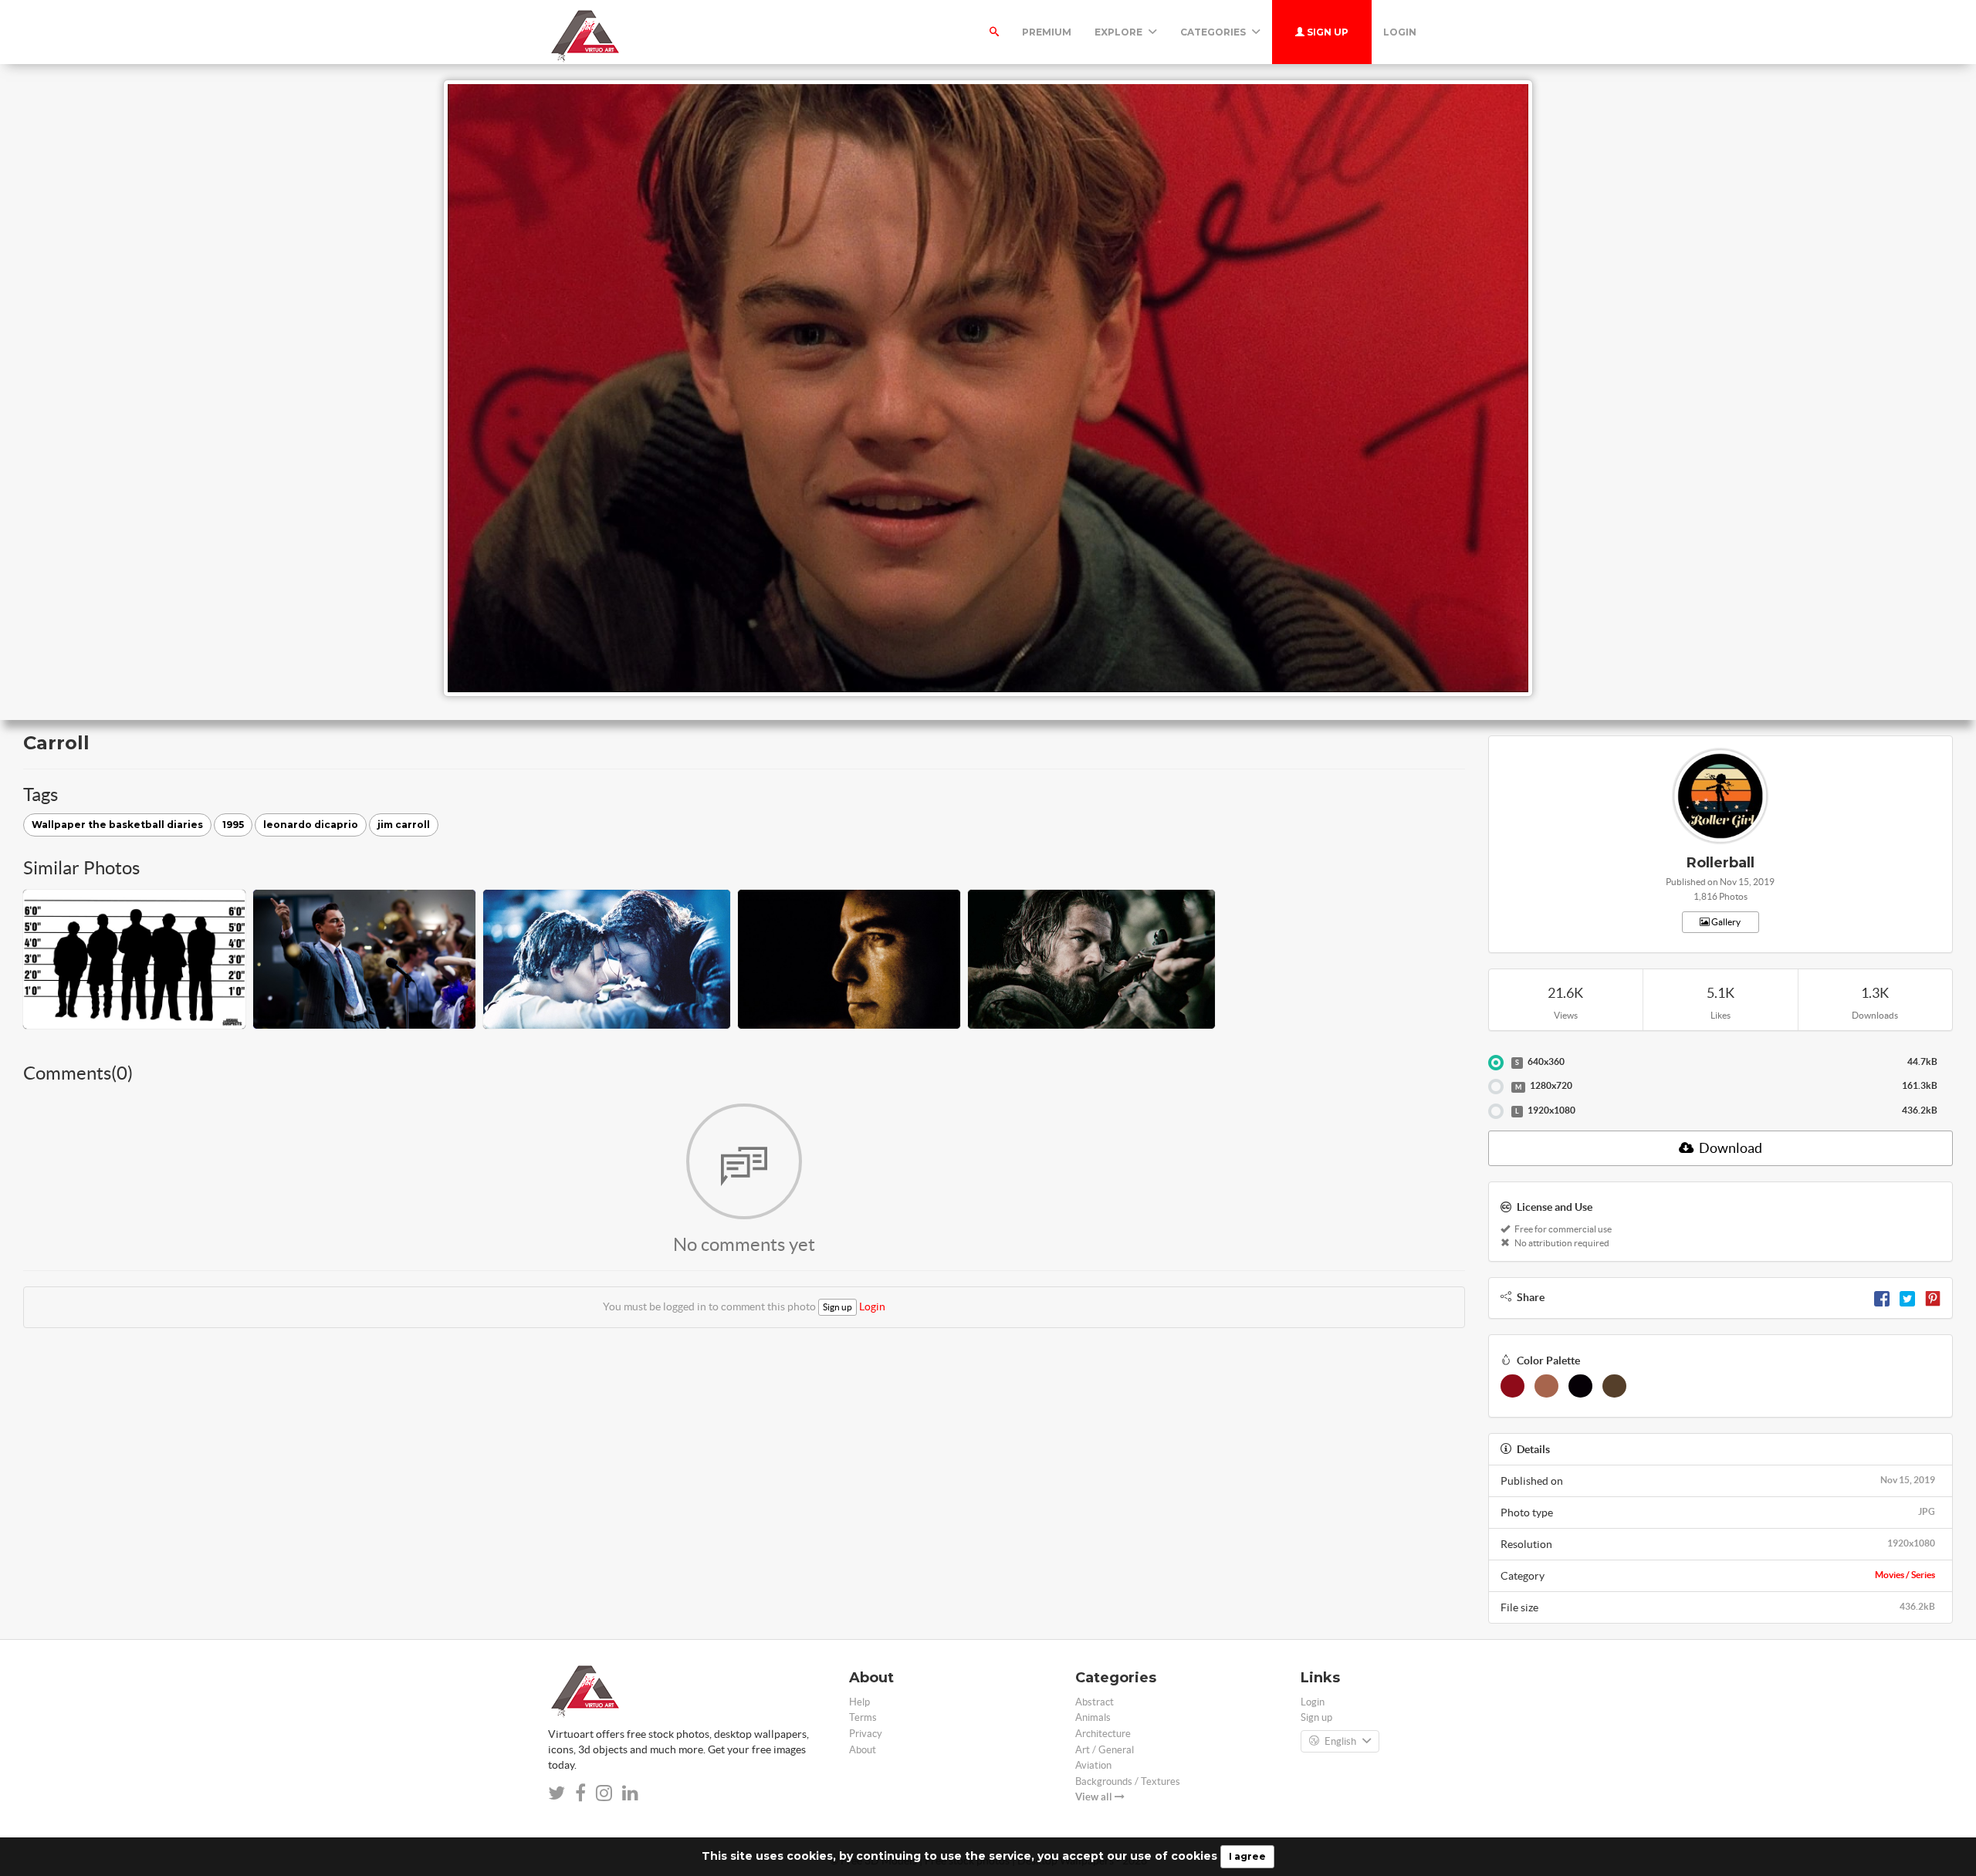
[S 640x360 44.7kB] (1496, 1063)
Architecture (1103, 1734)
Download (1729, 1148)
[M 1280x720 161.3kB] (1496, 1087)
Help (859, 1702)
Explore (1120, 32)
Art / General (1105, 1750)
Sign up (1326, 32)
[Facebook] (1882, 1297)
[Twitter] (1907, 1297)
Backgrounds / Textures (1128, 1781)
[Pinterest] (1933, 1297)
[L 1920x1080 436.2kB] (1496, 1111)
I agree (1247, 1856)
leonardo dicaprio (311, 825)
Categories (1214, 32)
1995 (233, 825)
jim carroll (404, 825)
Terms (863, 1717)
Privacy (866, 1734)
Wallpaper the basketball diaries (117, 825)
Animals (1093, 1717)
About (863, 1750)
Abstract (1095, 1702)
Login (1400, 32)
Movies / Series (1905, 1575)
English (1340, 1741)
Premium (1047, 32)
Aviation (1093, 1765)
